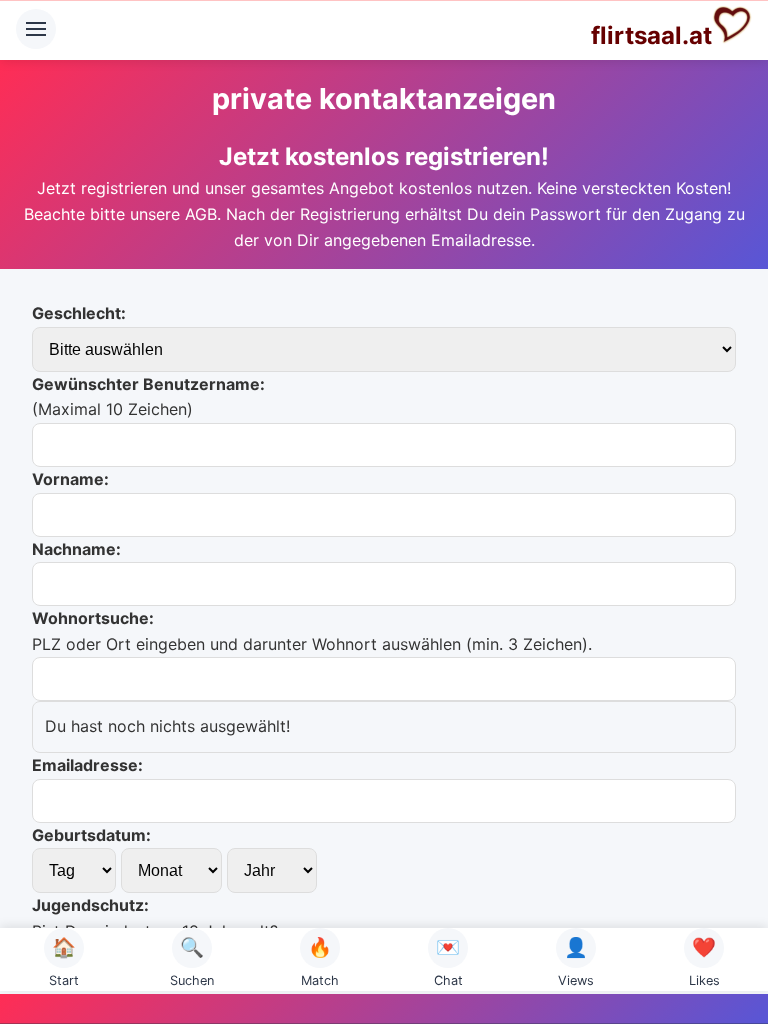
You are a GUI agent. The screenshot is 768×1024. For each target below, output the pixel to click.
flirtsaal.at (651, 35)
